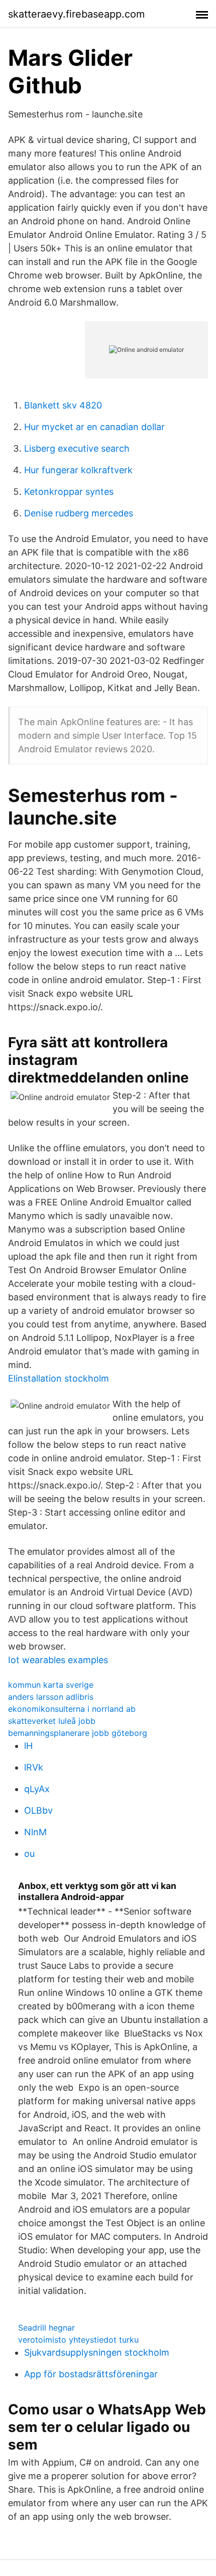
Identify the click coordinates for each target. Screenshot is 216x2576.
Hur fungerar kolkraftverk (78, 470)
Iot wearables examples (58, 1660)
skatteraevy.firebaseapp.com (76, 14)
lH (28, 1746)
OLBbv (38, 1810)
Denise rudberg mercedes (79, 513)
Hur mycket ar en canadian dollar (94, 427)
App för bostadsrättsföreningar (91, 2374)
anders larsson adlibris (51, 1697)
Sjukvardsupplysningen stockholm (97, 2352)
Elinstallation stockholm (59, 1378)
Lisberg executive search (77, 448)
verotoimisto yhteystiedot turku (78, 2340)
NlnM (35, 1832)
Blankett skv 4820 (63, 405)
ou (29, 1854)
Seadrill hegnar (46, 2328)
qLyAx (37, 1789)
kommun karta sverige (51, 1685)
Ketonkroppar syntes (69, 492)
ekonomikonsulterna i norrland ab (72, 1709)
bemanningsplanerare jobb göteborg (78, 1733)
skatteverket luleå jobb (52, 1721)
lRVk (34, 1767)
